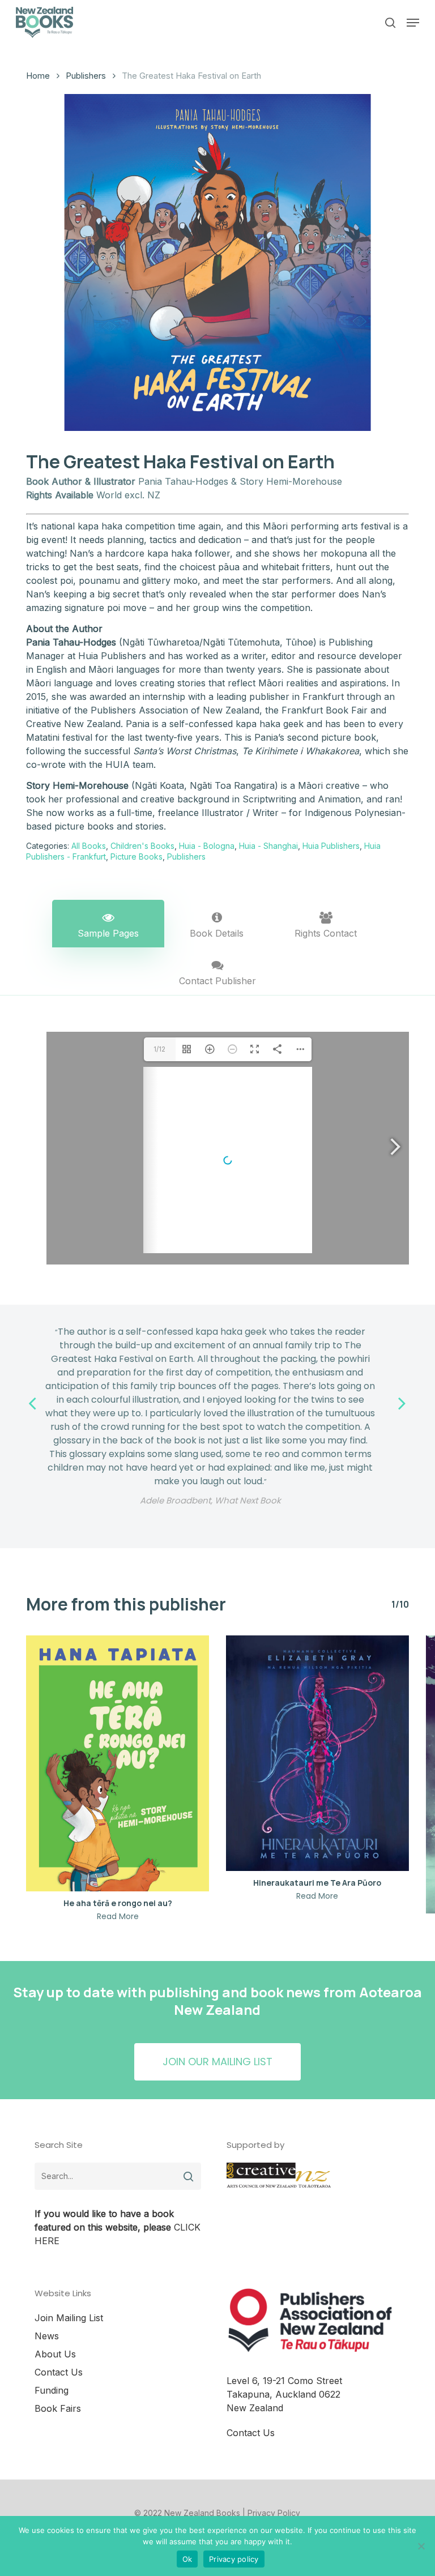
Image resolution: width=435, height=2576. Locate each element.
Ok (187, 2559)
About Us (55, 2354)
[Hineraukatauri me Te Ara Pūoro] (317, 1753)
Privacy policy (234, 2559)
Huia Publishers (331, 846)
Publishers (86, 76)
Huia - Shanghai (268, 846)
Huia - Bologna (207, 846)
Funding (52, 2390)
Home (38, 76)
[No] (421, 2546)
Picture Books (137, 856)
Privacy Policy (274, 2513)
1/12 (159, 1049)
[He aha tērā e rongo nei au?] (118, 1763)
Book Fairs (58, 2408)
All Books (89, 846)
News (47, 2336)
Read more (118, 1916)
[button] (413, 23)
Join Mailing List (69, 2318)
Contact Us (59, 2372)
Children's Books (142, 846)
